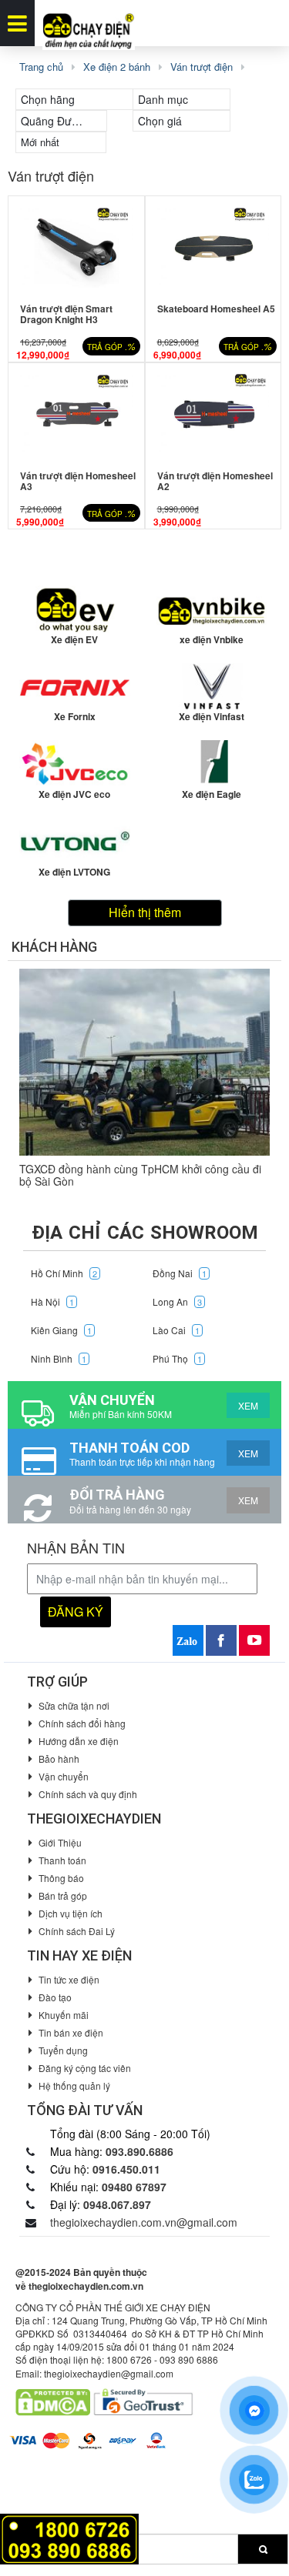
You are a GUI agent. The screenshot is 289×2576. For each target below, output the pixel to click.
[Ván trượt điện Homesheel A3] (76, 413)
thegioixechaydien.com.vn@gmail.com (144, 2222)
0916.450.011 (126, 2169)
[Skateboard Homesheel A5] (213, 246)
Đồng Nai (180, 1273)
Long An (177, 1301)
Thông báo (61, 1878)
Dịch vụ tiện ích (71, 1913)
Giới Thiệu (60, 1842)
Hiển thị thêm (145, 912)
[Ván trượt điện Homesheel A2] (213, 413)
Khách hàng (54, 947)
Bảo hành (59, 1758)
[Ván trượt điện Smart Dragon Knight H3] (76, 246)
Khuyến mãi (64, 2015)
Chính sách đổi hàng (82, 1723)
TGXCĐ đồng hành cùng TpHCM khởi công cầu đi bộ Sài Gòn (140, 1175)
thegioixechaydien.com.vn (86, 2286)
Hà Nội (52, 1301)
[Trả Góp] (69, 2537)
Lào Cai (176, 1330)
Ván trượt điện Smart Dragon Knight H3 (66, 314)
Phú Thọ (177, 1358)
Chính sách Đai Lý (77, 1931)
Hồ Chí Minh (64, 1273)
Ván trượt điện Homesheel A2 (215, 481)
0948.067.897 (117, 2204)
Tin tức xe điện (69, 1979)
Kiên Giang (61, 1330)
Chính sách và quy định (88, 1794)
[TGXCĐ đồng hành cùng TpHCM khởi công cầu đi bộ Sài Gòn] (144, 1063)
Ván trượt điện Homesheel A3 (78, 481)
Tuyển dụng (63, 2050)
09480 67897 (134, 2187)
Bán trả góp (63, 1895)
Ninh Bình (59, 1358)
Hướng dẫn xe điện (79, 1741)
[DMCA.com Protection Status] (53, 2401)
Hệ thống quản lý (74, 2085)
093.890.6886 (139, 2151)
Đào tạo (55, 1997)
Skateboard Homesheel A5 (216, 309)
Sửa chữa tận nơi (74, 1705)
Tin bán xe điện (71, 2032)
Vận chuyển (64, 1776)
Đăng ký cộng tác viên (85, 2068)
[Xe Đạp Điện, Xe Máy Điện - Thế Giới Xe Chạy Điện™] (89, 23)
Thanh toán (62, 1860)
